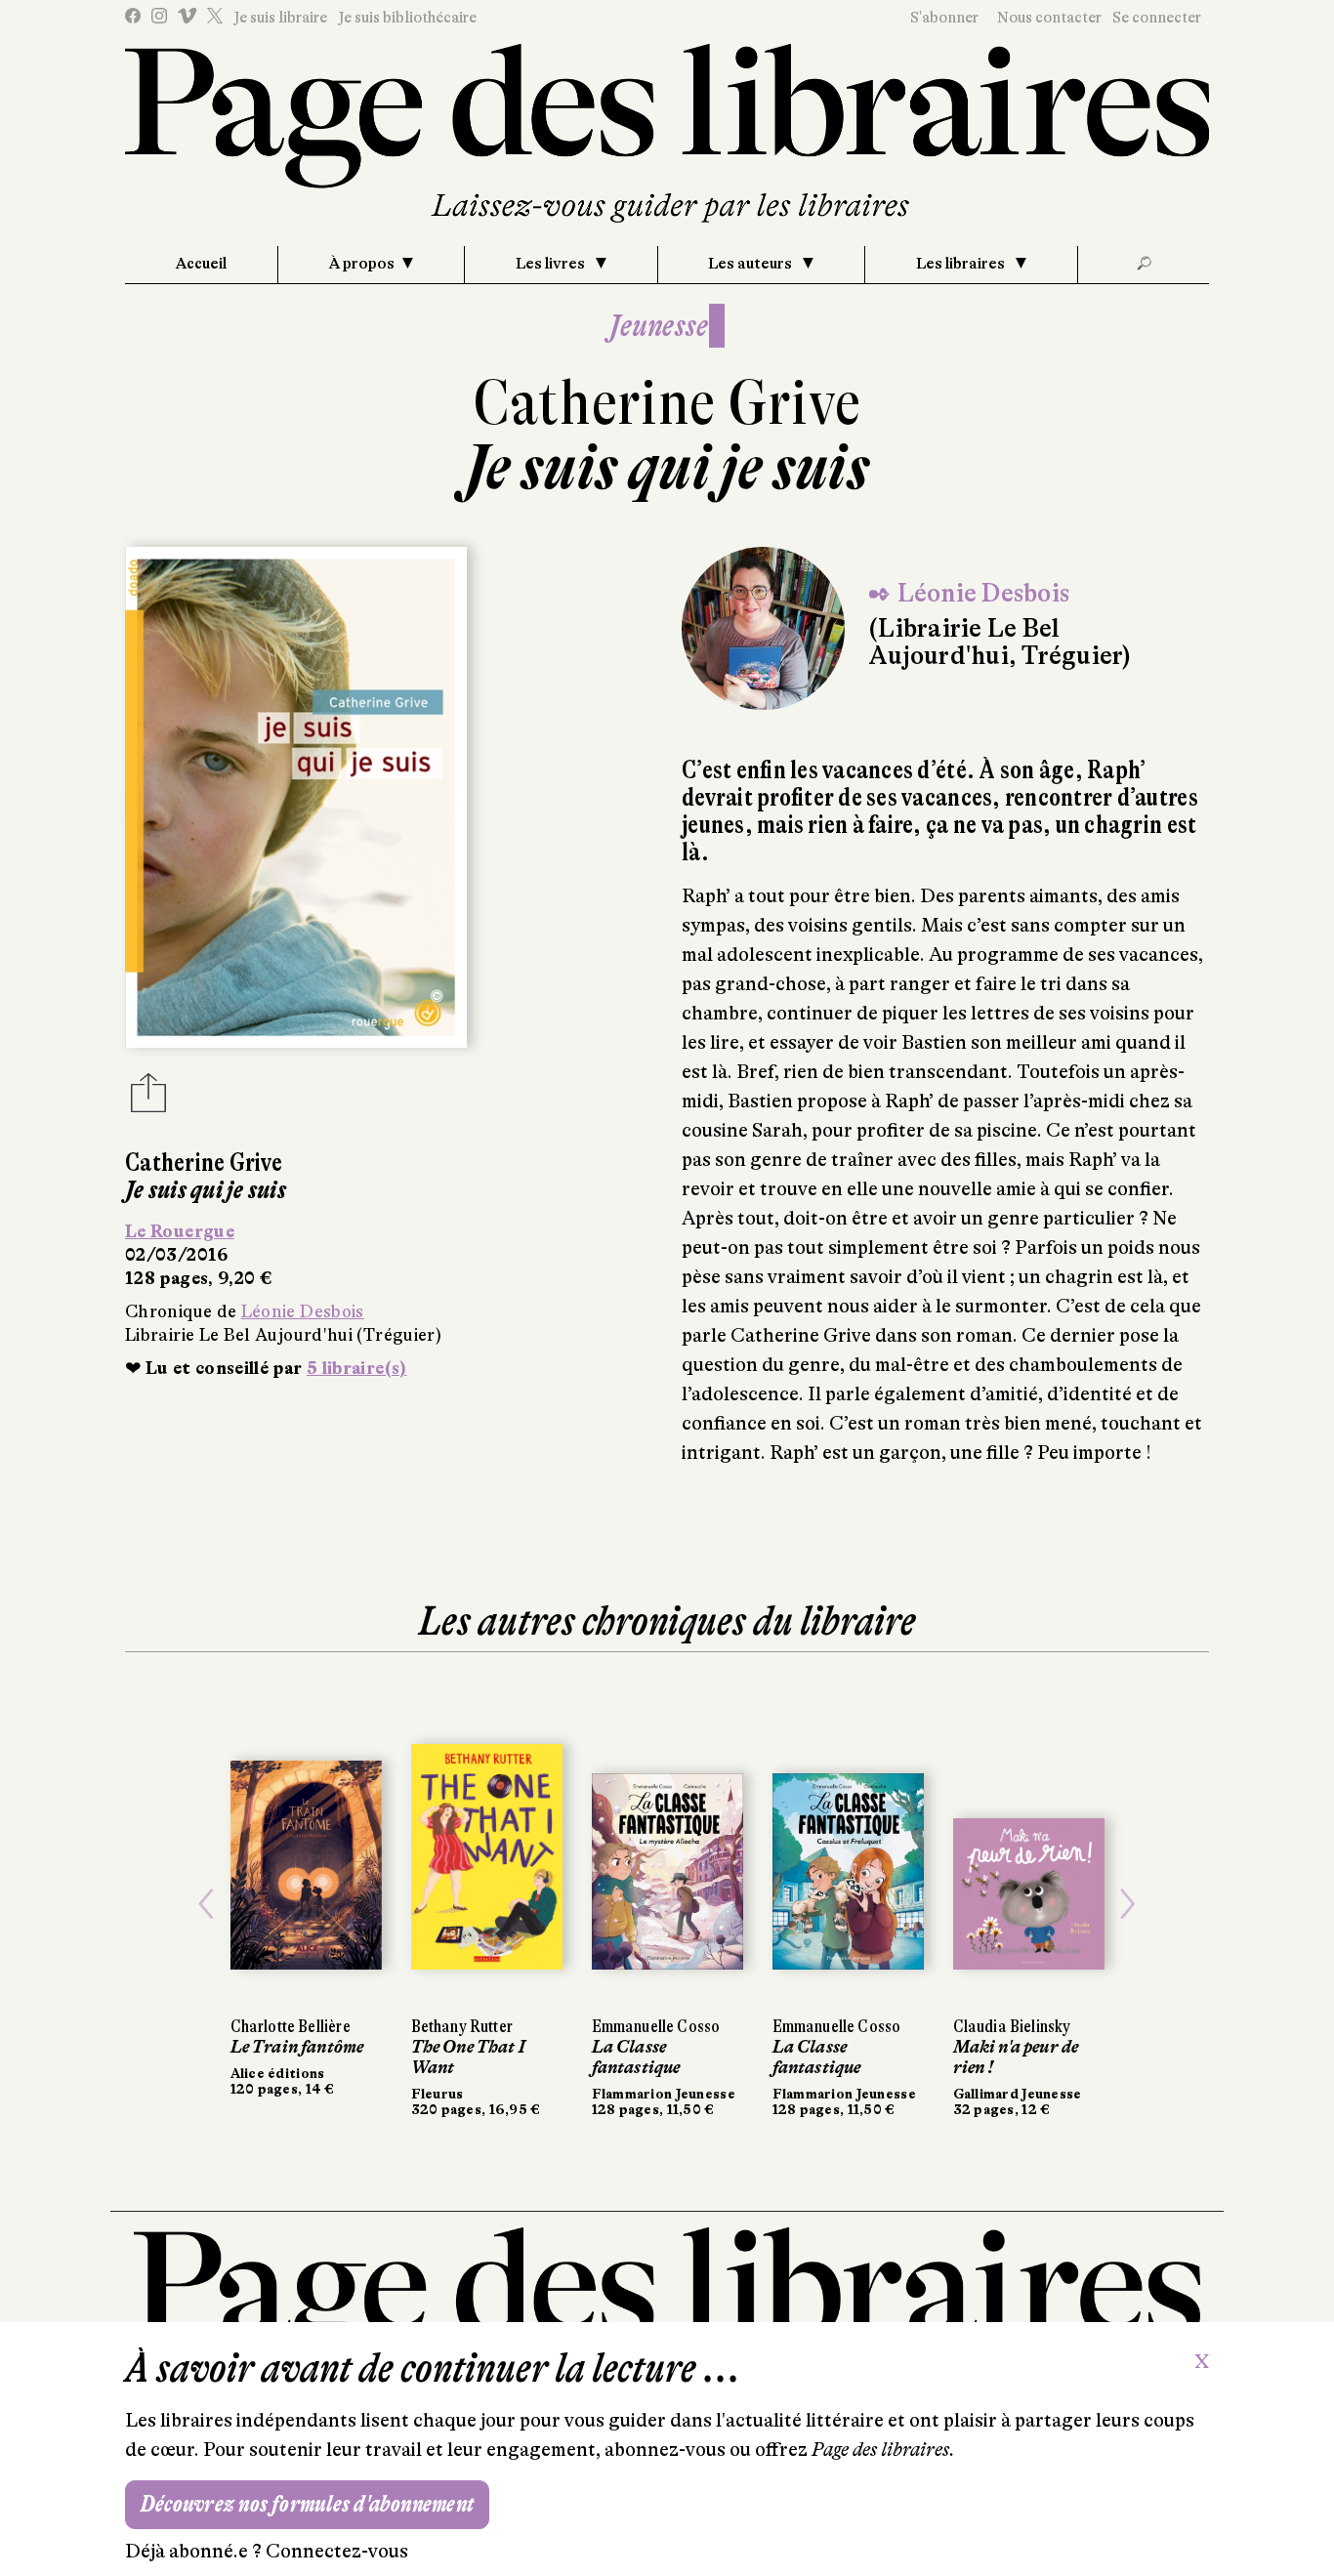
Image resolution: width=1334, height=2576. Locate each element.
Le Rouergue (180, 1231)
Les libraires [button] (962, 264)
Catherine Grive (667, 403)
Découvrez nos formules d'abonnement (307, 2504)
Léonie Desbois (303, 1311)
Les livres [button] (552, 264)
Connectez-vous (337, 2551)
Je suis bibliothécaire (407, 18)
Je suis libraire (280, 18)
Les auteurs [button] (751, 264)
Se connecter (1157, 18)
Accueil (201, 264)
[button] (207, 1904)
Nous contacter (1049, 18)
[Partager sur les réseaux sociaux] (148, 1099)
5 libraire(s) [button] (357, 1368)
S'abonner (944, 18)
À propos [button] (362, 264)
